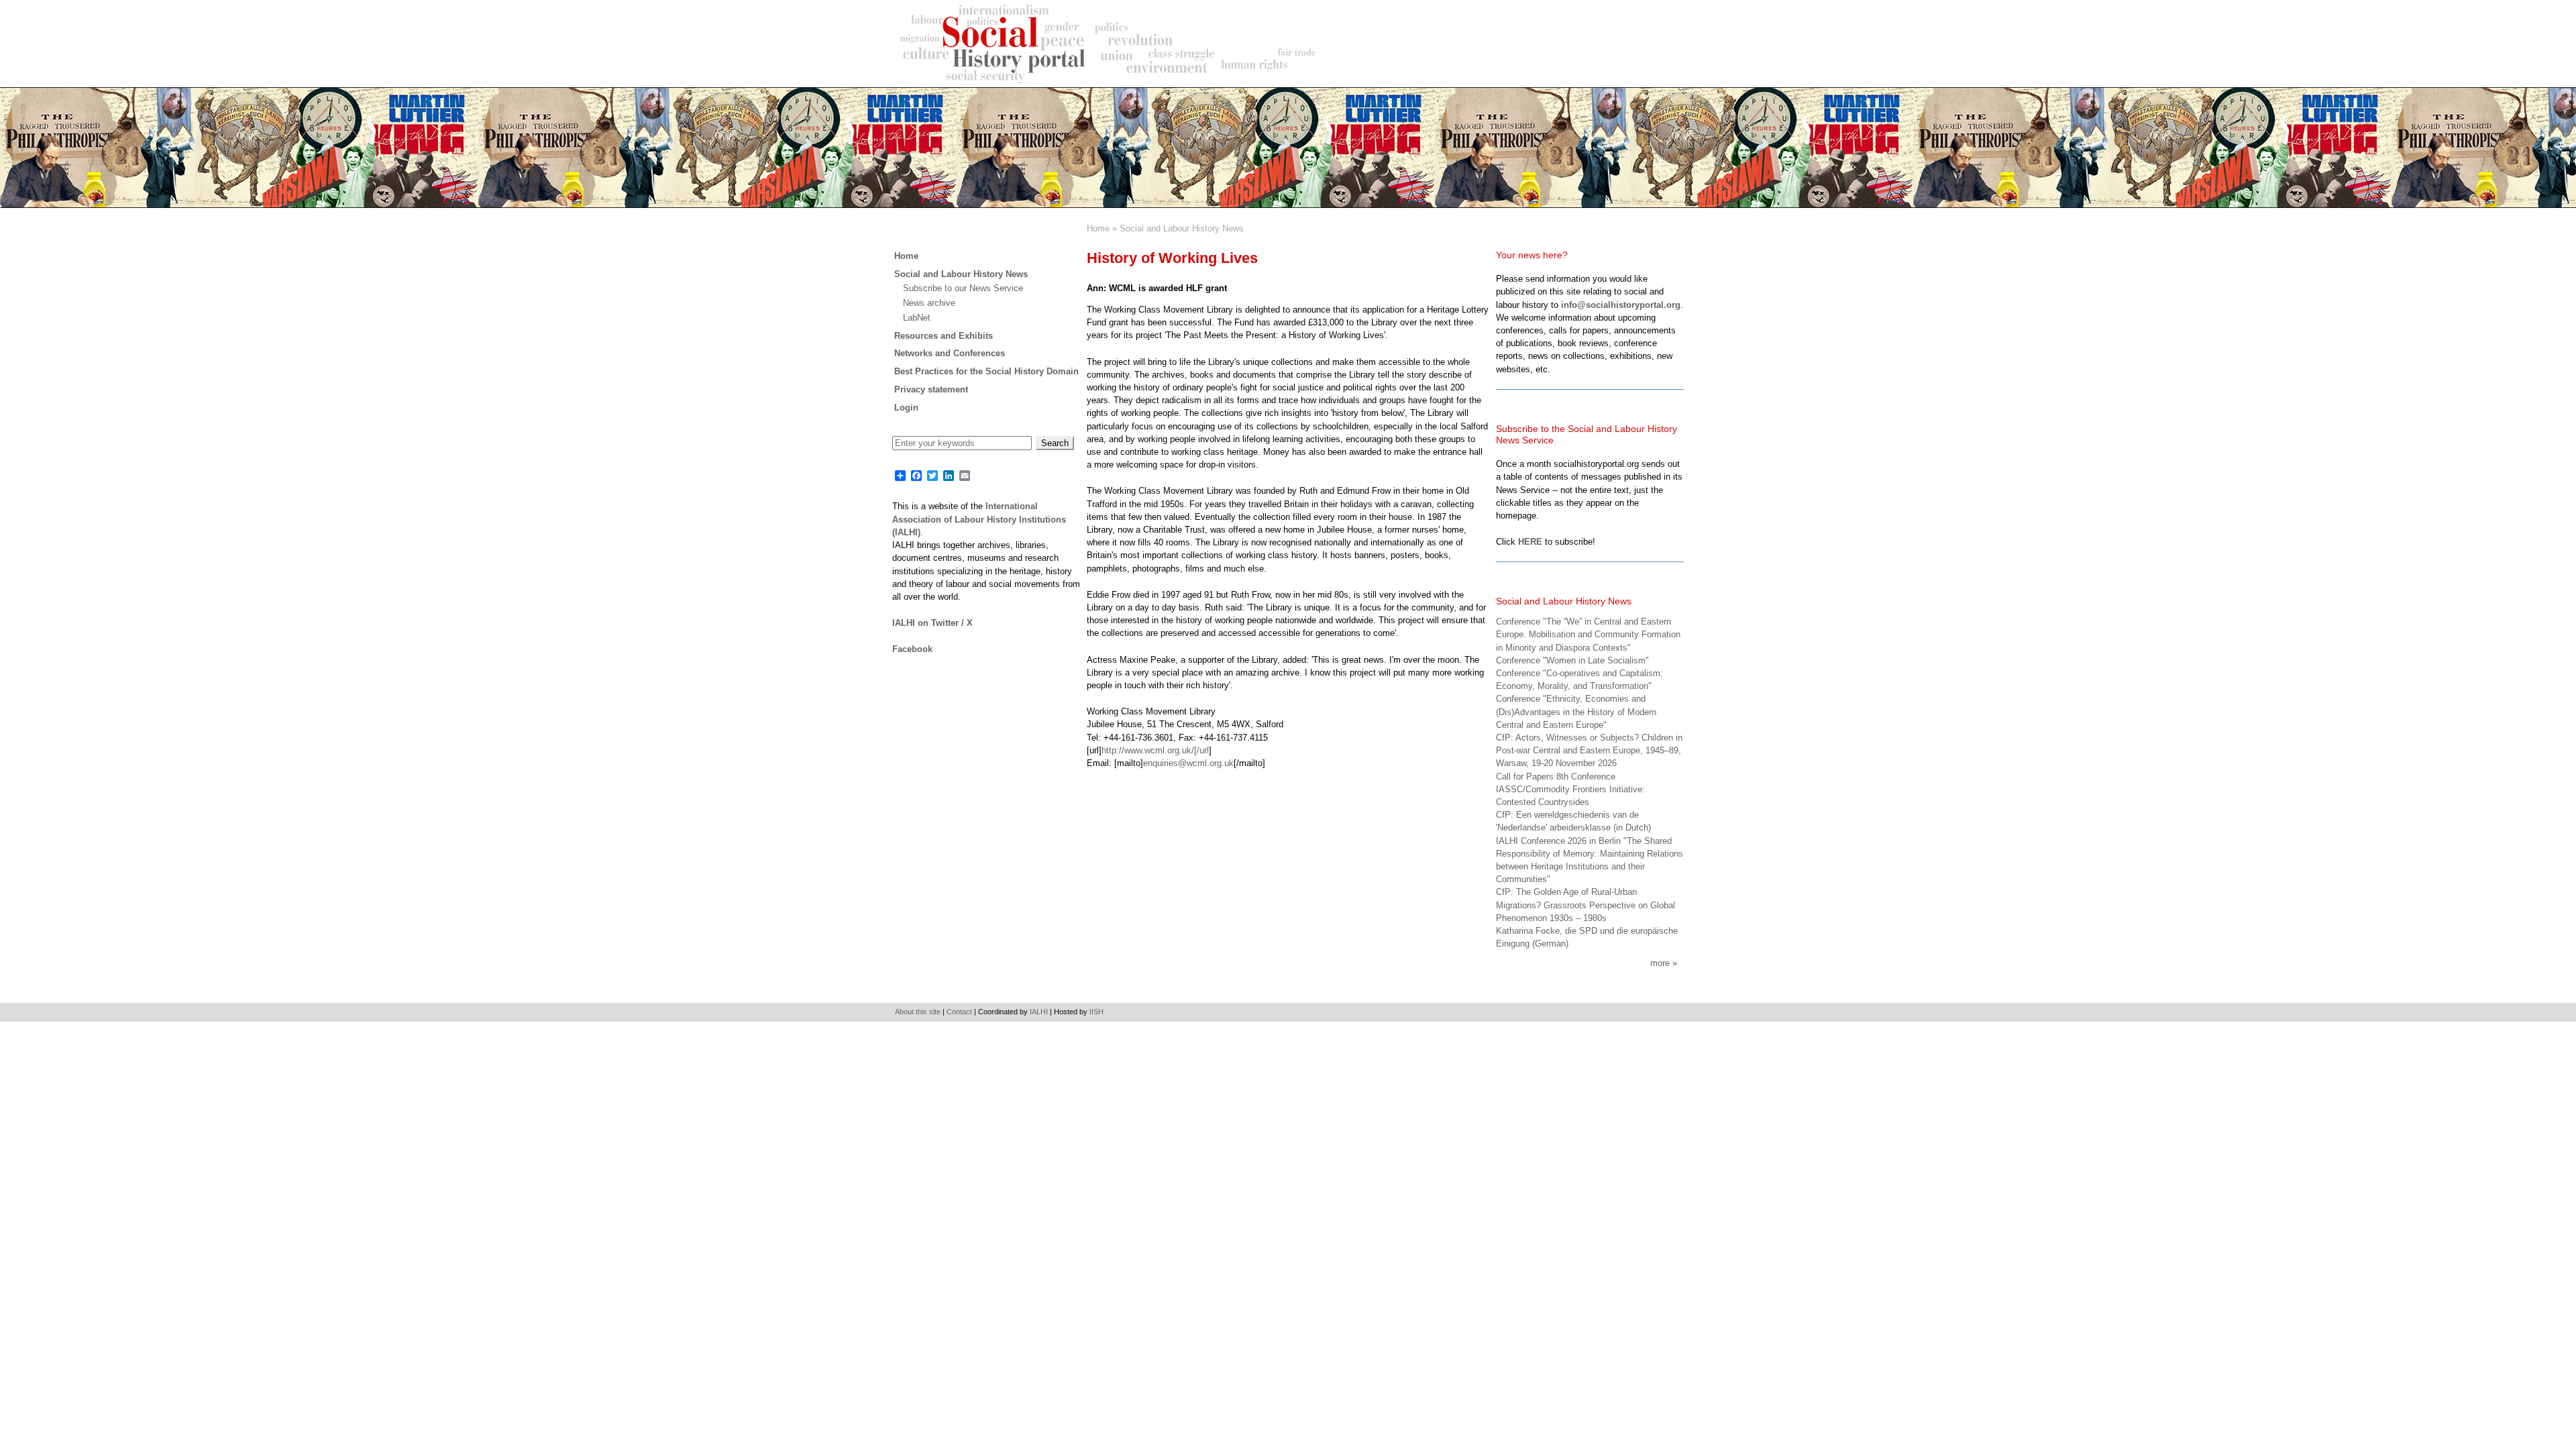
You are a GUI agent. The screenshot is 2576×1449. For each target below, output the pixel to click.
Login (906, 408)
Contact (959, 1012)
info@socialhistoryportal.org (1621, 305)
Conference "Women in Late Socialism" (1572, 660)
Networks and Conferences (950, 353)
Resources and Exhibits (944, 336)
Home (1098, 228)
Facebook (912, 649)
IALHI (1039, 1012)
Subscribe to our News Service (963, 288)
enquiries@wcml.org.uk (1188, 763)
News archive (929, 303)
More (1660, 963)
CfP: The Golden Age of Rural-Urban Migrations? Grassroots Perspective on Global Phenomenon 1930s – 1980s (1586, 905)
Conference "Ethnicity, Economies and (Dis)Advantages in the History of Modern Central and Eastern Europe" (1576, 711)
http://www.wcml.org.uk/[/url (1155, 750)
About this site (918, 1012)
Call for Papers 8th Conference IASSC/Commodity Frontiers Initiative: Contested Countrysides (1570, 789)
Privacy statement (931, 389)
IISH (1096, 1012)
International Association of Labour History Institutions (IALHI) (979, 519)
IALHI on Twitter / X (932, 623)
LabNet (917, 318)
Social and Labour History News (1182, 228)
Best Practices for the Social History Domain (986, 371)
